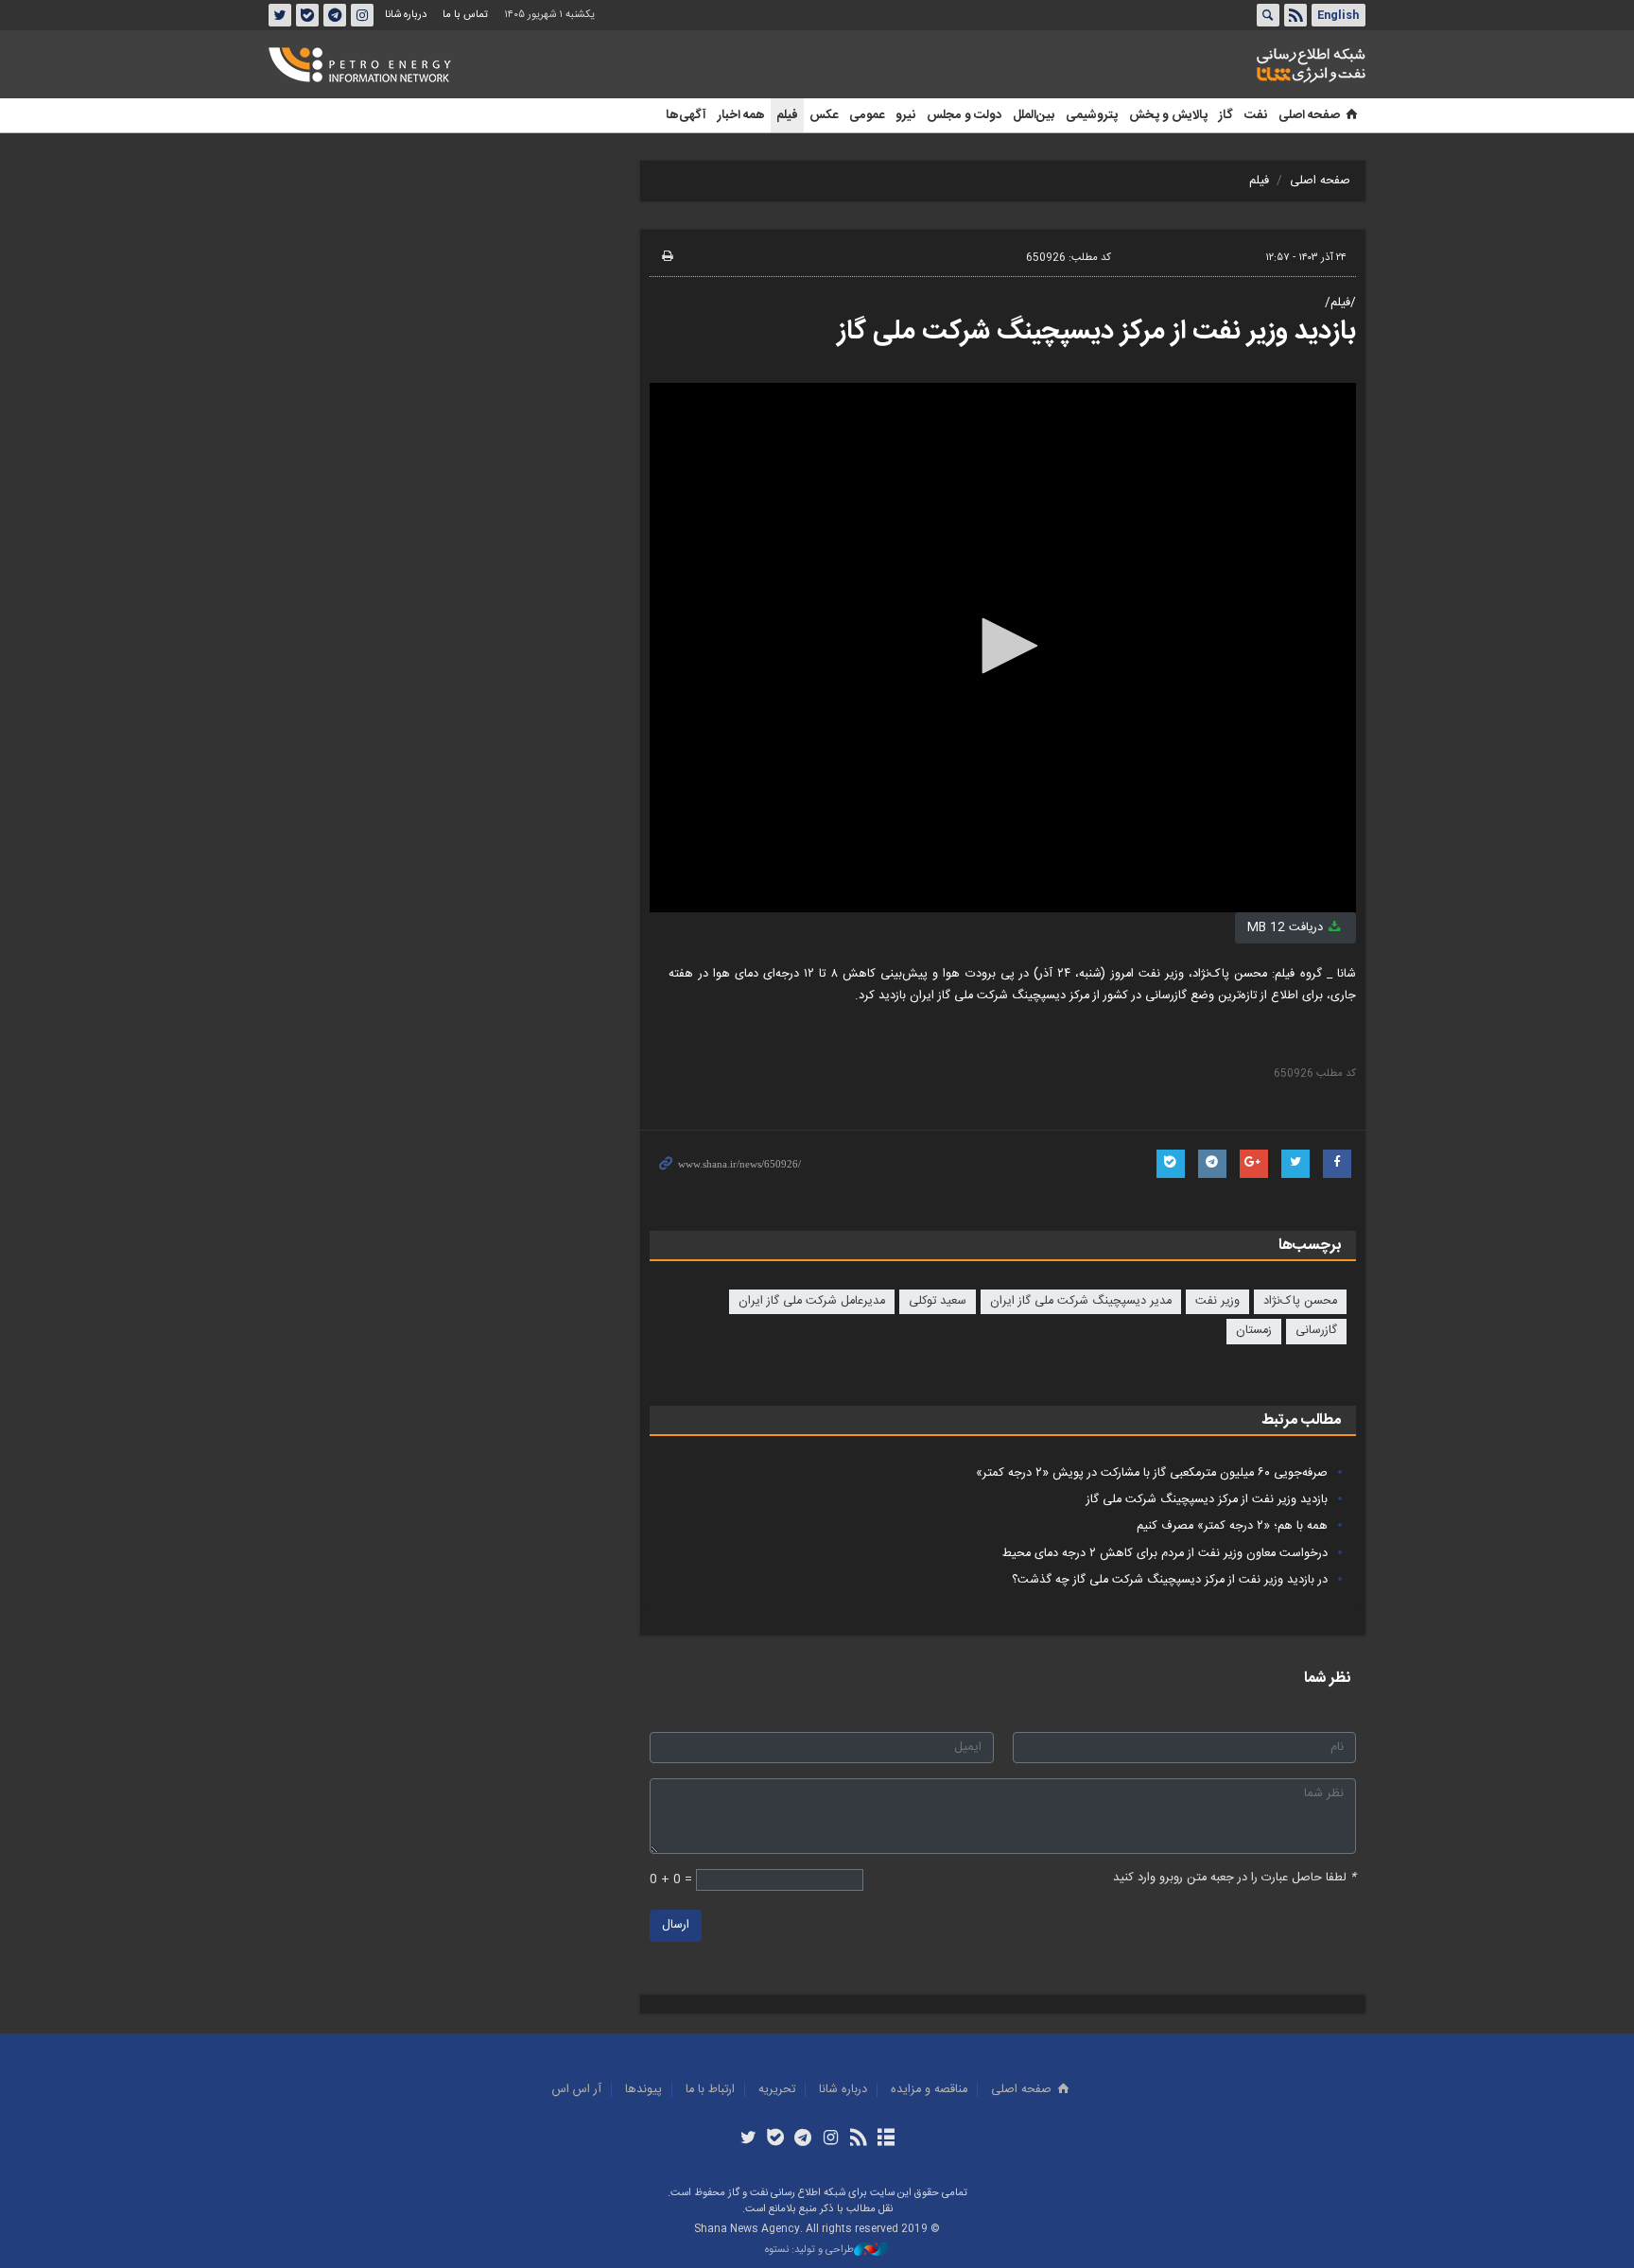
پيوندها (643, 2090)
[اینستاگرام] (831, 2139)
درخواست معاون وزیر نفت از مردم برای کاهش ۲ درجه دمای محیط (1165, 1554)
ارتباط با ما (710, 2090)
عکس (824, 115)
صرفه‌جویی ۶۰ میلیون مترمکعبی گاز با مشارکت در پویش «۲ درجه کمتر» (1152, 1473)
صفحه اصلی (1309, 115)
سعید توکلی (938, 1301)
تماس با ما (465, 15)
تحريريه (777, 2090)
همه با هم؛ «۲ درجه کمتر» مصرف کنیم (1232, 1526)
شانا (1246, 65)
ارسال (676, 1925)
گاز (1226, 115)
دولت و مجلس (964, 115)
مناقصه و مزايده (929, 2090)
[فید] (858, 2139)
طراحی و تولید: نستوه (809, 2251)
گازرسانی (1316, 1331)
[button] (1003, 646)
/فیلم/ (1340, 303)
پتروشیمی (1092, 115)
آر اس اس (577, 2090)
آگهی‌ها (686, 115)
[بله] (776, 2139)
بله (307, 15)
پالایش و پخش (1168, 115)
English (1338, 15)
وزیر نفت (1217, 1301)
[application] (1003, 648)
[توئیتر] (747, 2139)
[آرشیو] (886, 2139)
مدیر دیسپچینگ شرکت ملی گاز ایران (1081, 1301)
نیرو (905, 115)
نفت (1256, 115)
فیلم (787, 115)
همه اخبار (741, 115)
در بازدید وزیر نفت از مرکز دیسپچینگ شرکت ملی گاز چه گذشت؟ (1170, 1580)
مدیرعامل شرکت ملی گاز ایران (812, 1301)
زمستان (1254, 1331)
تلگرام (335, 15)
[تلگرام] (803, 2139)
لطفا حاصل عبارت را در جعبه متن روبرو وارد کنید (1234, 1878)
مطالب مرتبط (1301, 1420)
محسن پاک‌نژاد (1300, 1301)
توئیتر (280, 15)
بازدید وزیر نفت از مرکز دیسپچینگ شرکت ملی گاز (1097, 332)
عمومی (867, 115)
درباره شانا (406, 15)
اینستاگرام (362, 15)
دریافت (1287, 928)
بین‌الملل (1034, 115)
